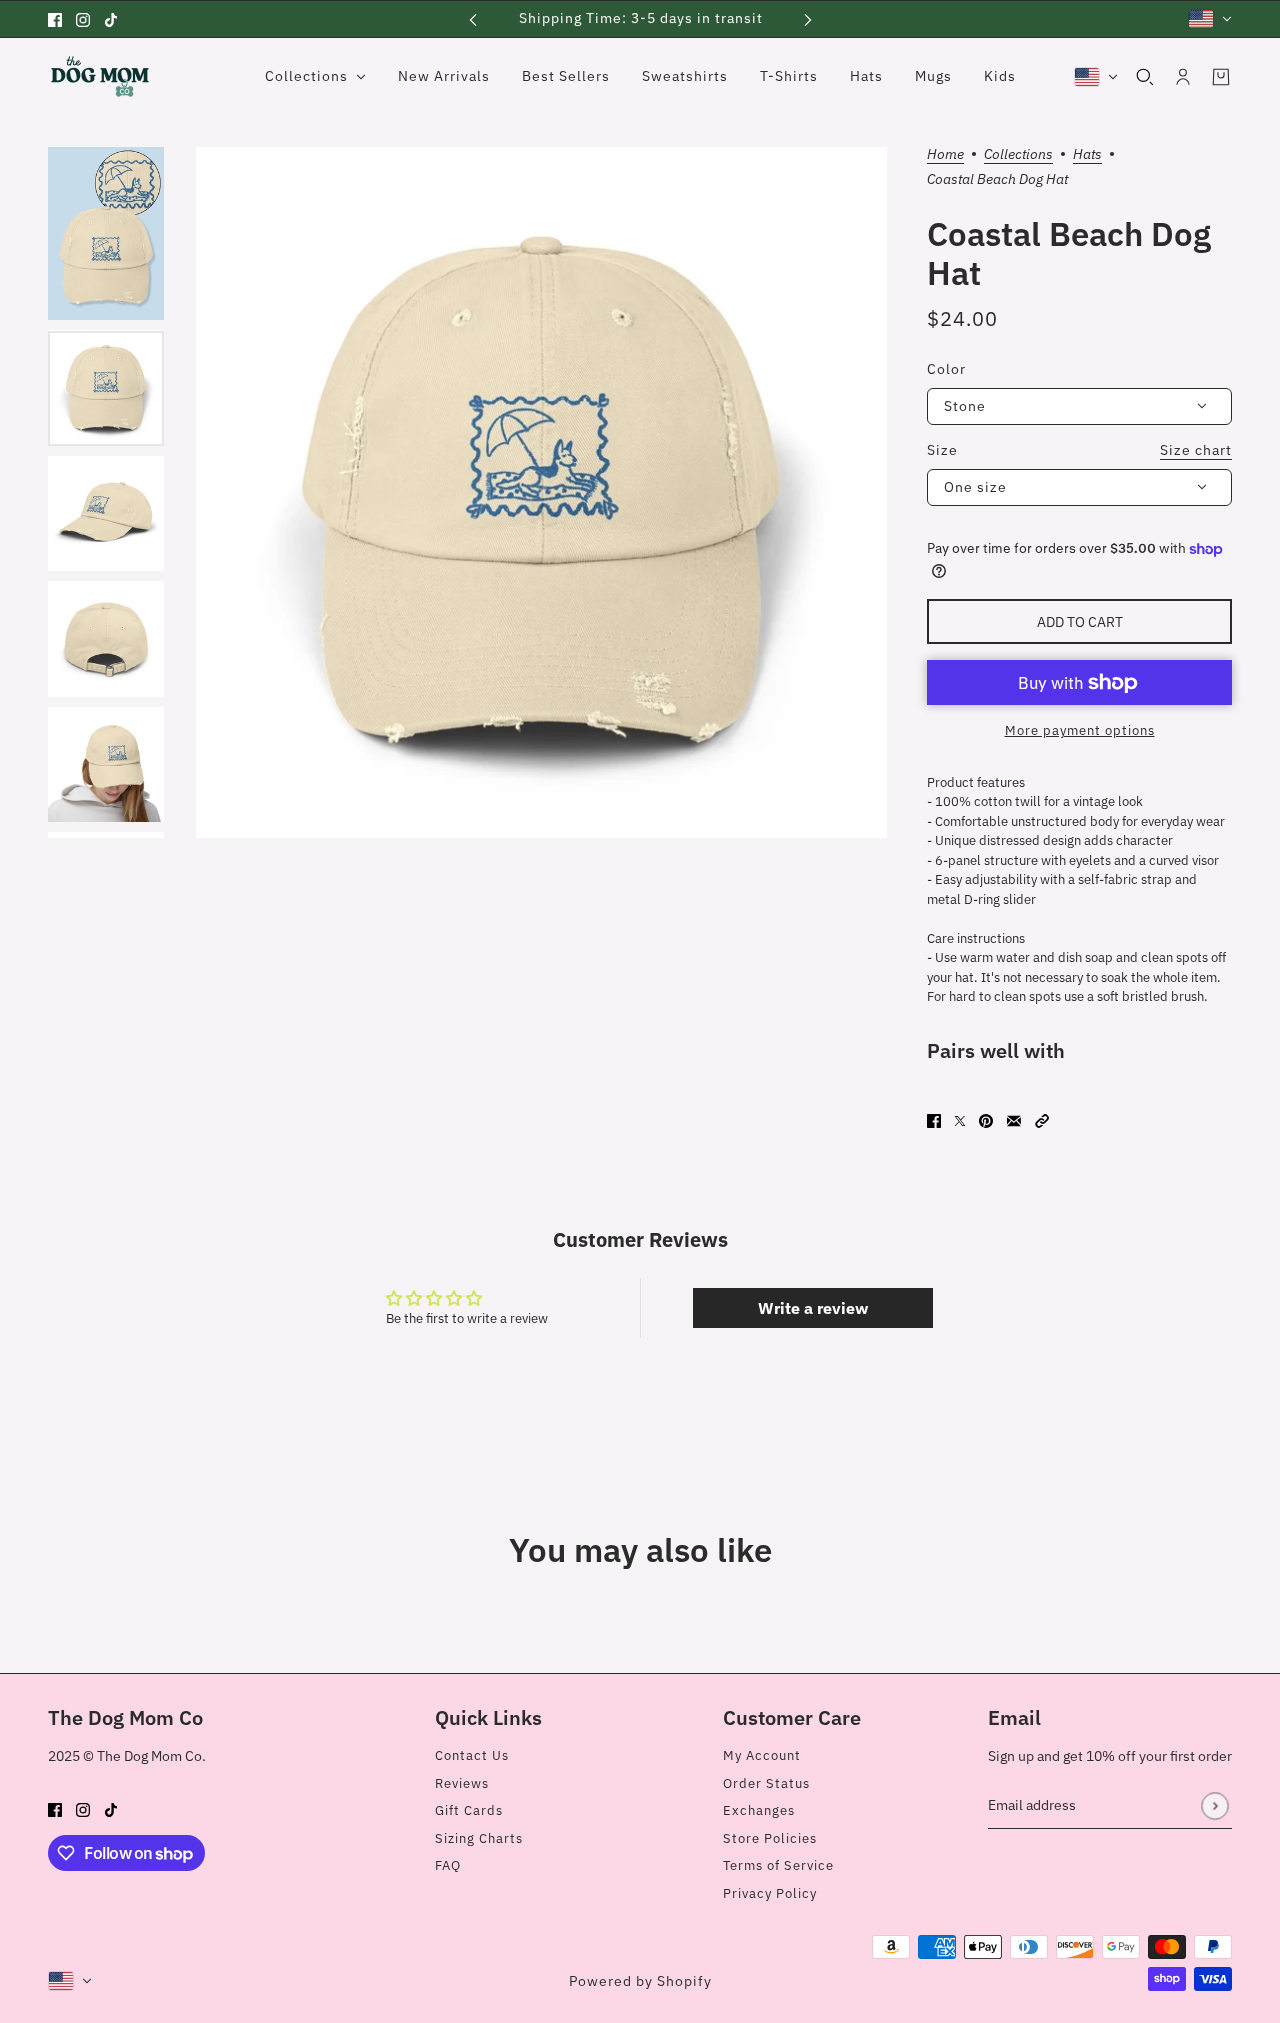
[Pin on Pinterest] (986, 1121)
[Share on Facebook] (934, 1121)
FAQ (448, 1865)
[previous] (473, 18)
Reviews (462, 1783)
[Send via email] (1014, 1121)
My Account (762, 1755)
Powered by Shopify (640, 1981)
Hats (1087, 155)
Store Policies (770, 1838)
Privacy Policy (770, 1893)
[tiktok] (111, 19)
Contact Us (472, 1755)
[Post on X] (960, 1121)
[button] (1042, 1121)
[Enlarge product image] (541, 492)
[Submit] (1214, 1805)
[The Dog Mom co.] (100, 76)
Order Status (766, 1783)
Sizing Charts (479, 1838)
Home (945, 155)
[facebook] (55, 19)
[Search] (1145, 77)
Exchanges (759, 1810)
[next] (808, 18)
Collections (1018, 155)
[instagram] (83, 19)
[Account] (1183, 77)
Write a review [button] (813, 1308)
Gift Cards (469, 1810)
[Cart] (1221, 77)
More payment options (1080, 730)
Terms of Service (778, 1865)
